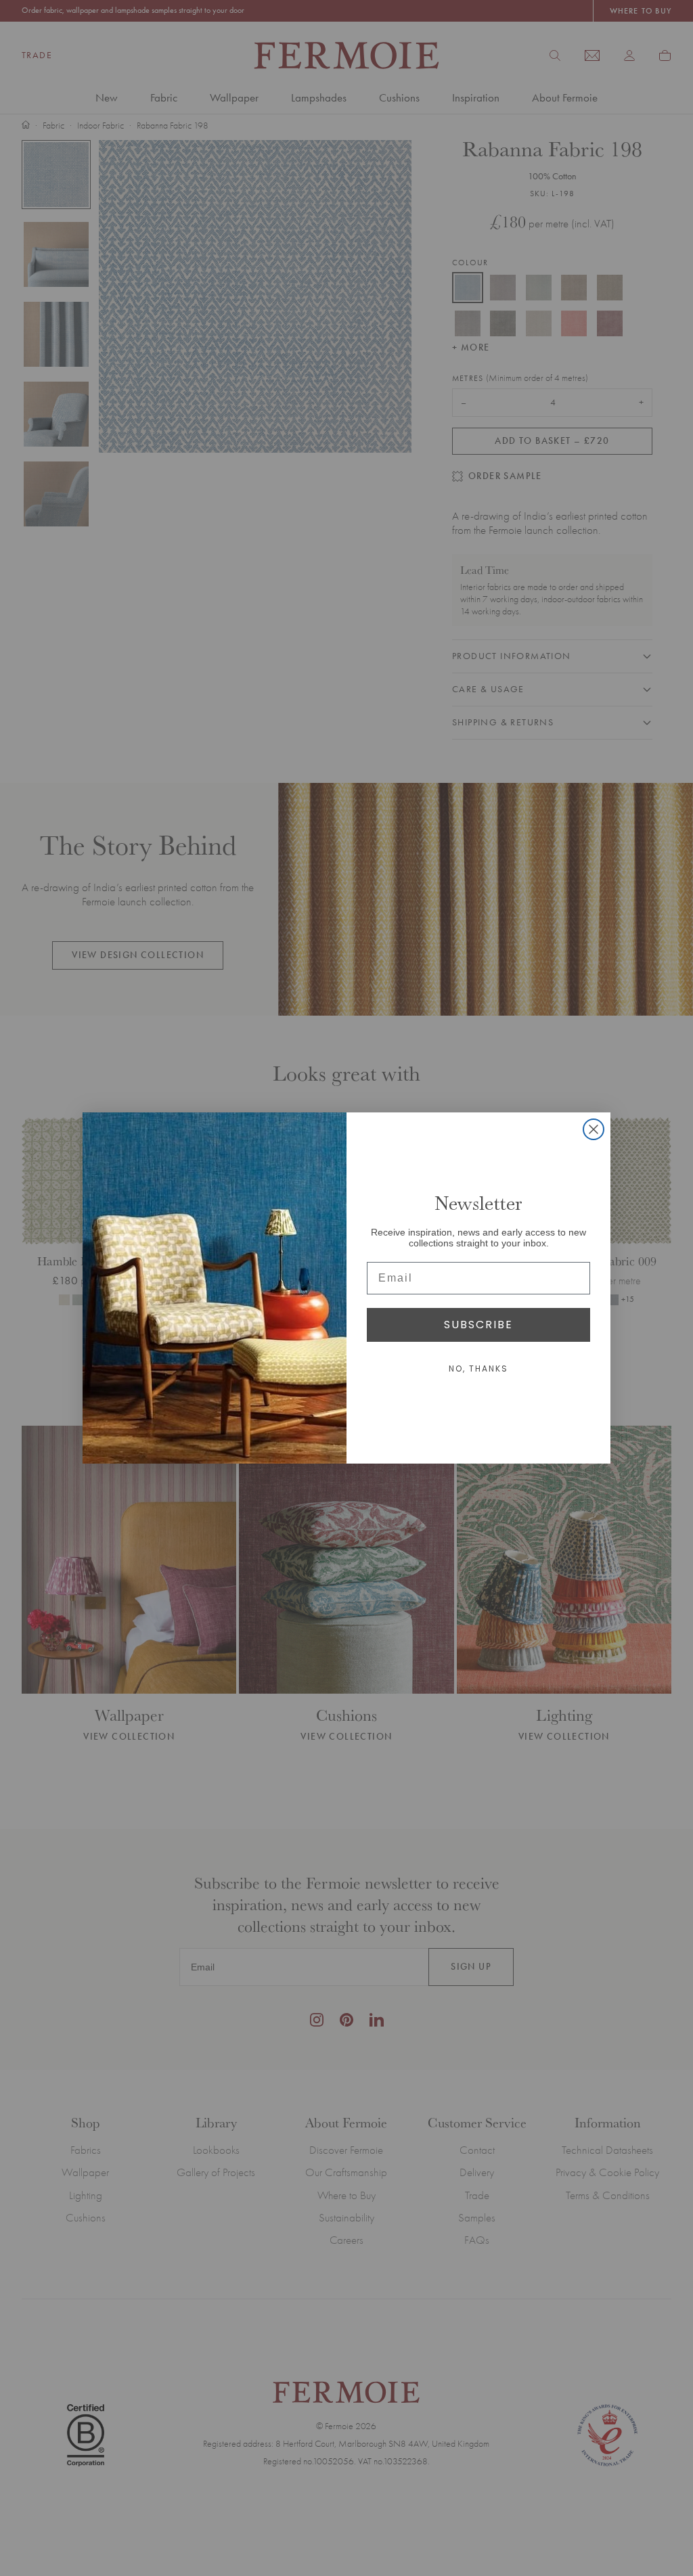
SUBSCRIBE (478, 1325)
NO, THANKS (478, 1369)
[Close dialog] (594, 1129)
